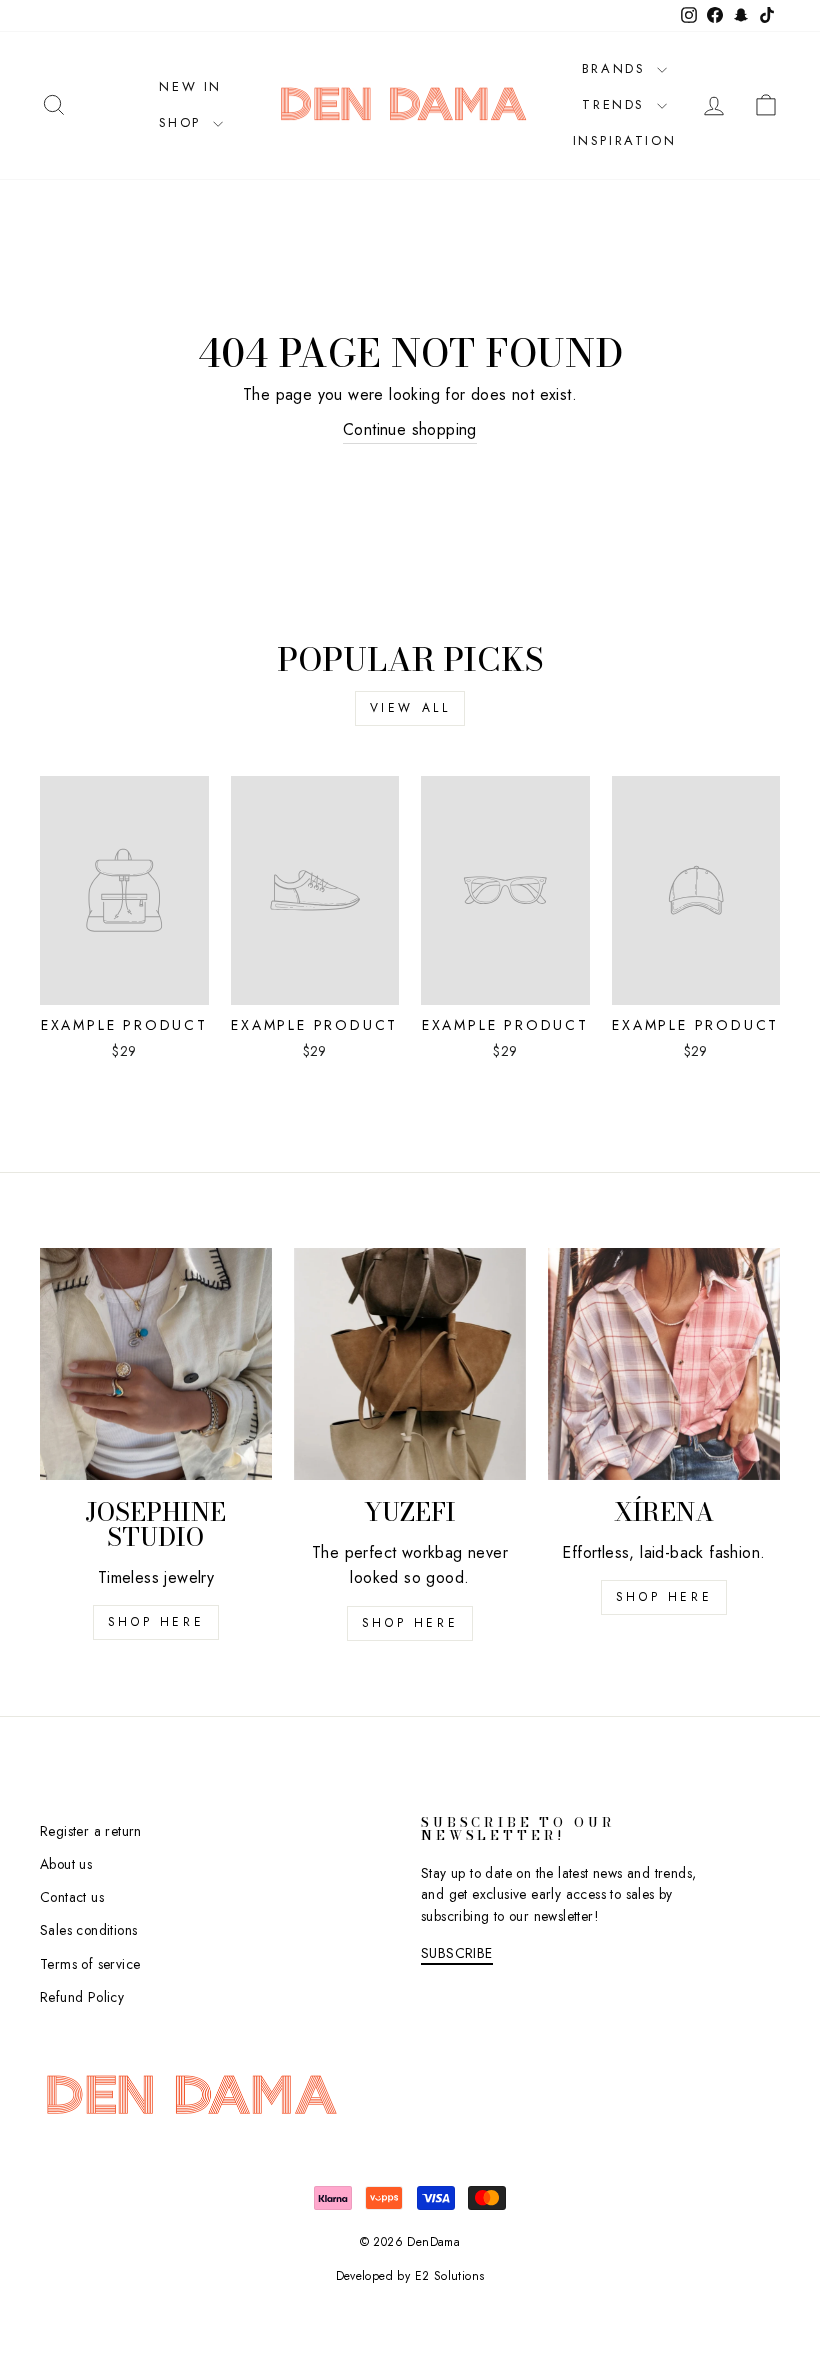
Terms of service (90, 1964)
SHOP (183, 122)
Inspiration (625, 140)
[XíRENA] (664, 1364)
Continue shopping (410, 429)
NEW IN (190, 86)
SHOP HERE (410, 1623)
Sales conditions (88, 1930)
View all (410, 708)
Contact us (72, 1897)
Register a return (91, 1831)
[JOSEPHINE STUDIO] (156, 1364)
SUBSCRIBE (457, 1953)
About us (66, 1864)
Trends (616, 104)
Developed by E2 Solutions (410, 2276)
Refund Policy (82, 1997)
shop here (156, 1622)
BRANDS (617, 68)
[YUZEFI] (410, 1364)
